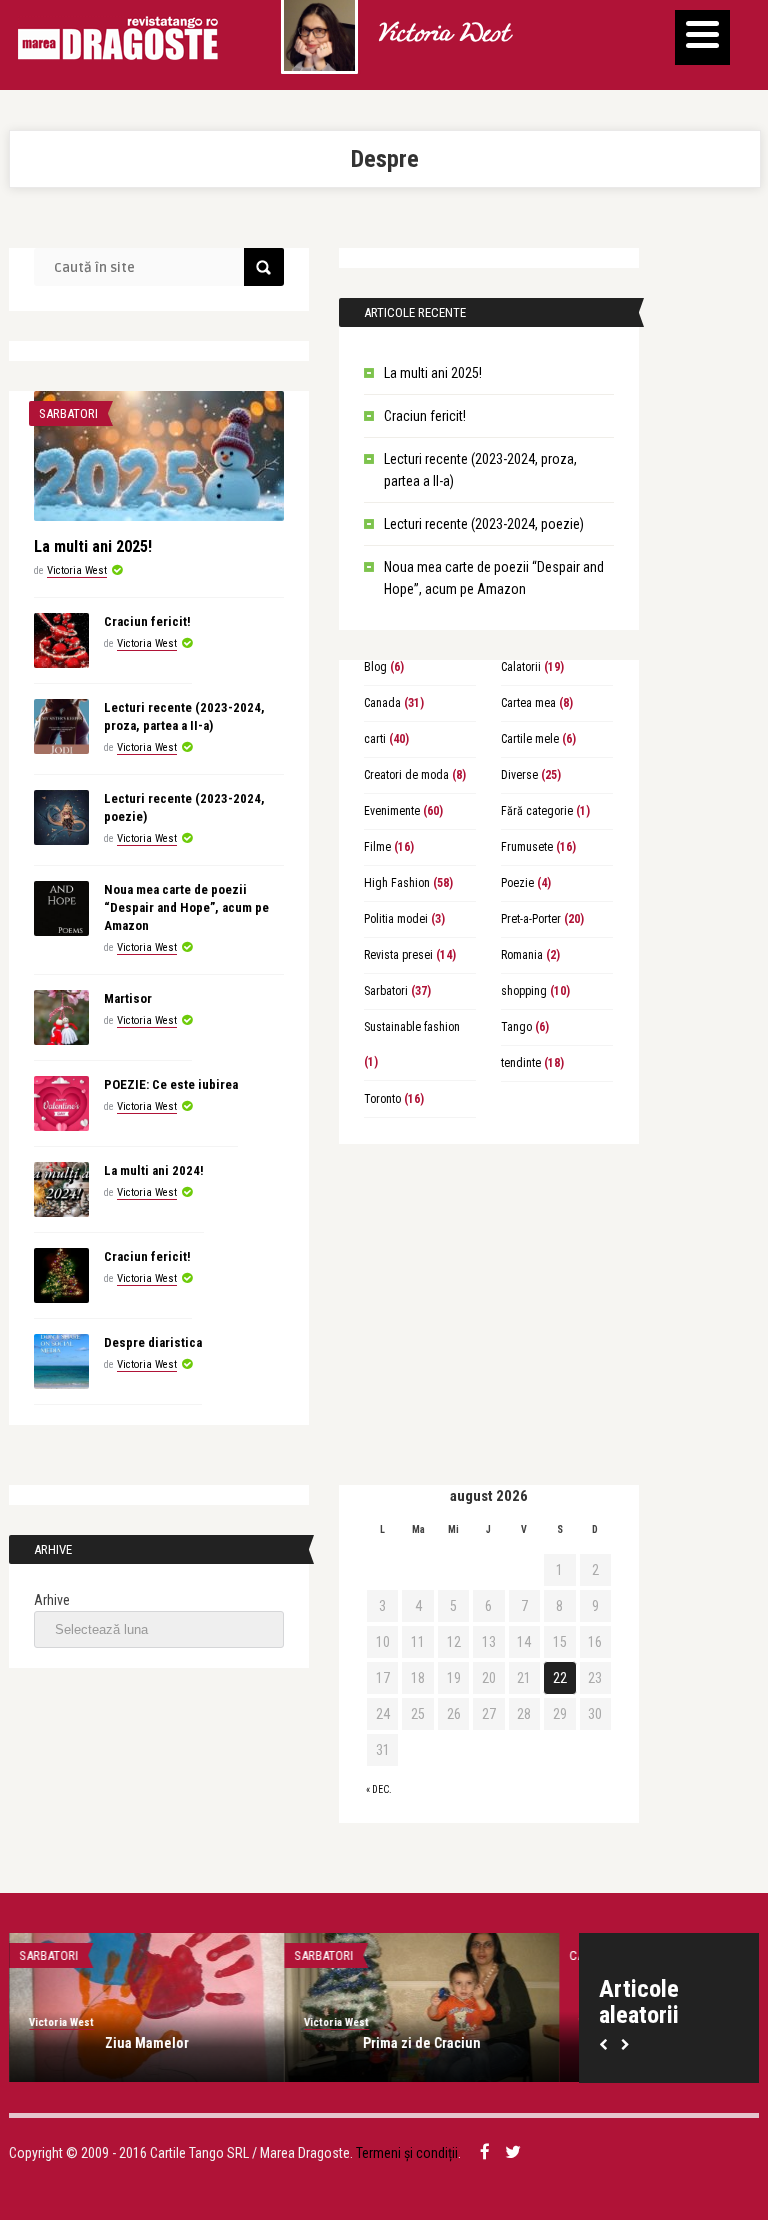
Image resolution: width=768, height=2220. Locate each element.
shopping (524, 991)
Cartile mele (530, 739)
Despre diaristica (153, 1342)
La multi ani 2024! (154, 1170)
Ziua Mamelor (147, 2043)
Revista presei (398, 955)
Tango (516, 1027)
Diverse (519, 775)
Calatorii (521, 667)
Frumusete (527, 847)
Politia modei (396, 919)
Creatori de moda (406, 775)
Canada (382, 703)
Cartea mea (528, 703)
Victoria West (442, 35)
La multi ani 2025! (433, 373)
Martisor (128, 998)
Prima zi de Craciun (422, 2043)
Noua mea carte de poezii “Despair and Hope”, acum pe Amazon (186, 907)
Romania (522, 955)
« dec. (379, 1789)
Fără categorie (537, 811)
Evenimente (392, 811)
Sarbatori (68, 413)
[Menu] (702, 37)
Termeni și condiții (407, 2153)
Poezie (517, 883)
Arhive (52, 1600)
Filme (377, 847)
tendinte (521, 1063)
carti (375, 739)
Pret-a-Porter (531, 919)
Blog (375, 667)
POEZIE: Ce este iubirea (171, 1084)
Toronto (382, 1099)
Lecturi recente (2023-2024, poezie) (484, 524)
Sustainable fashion (412, 1027)
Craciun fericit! (425, 416)
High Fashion (397, 883)
